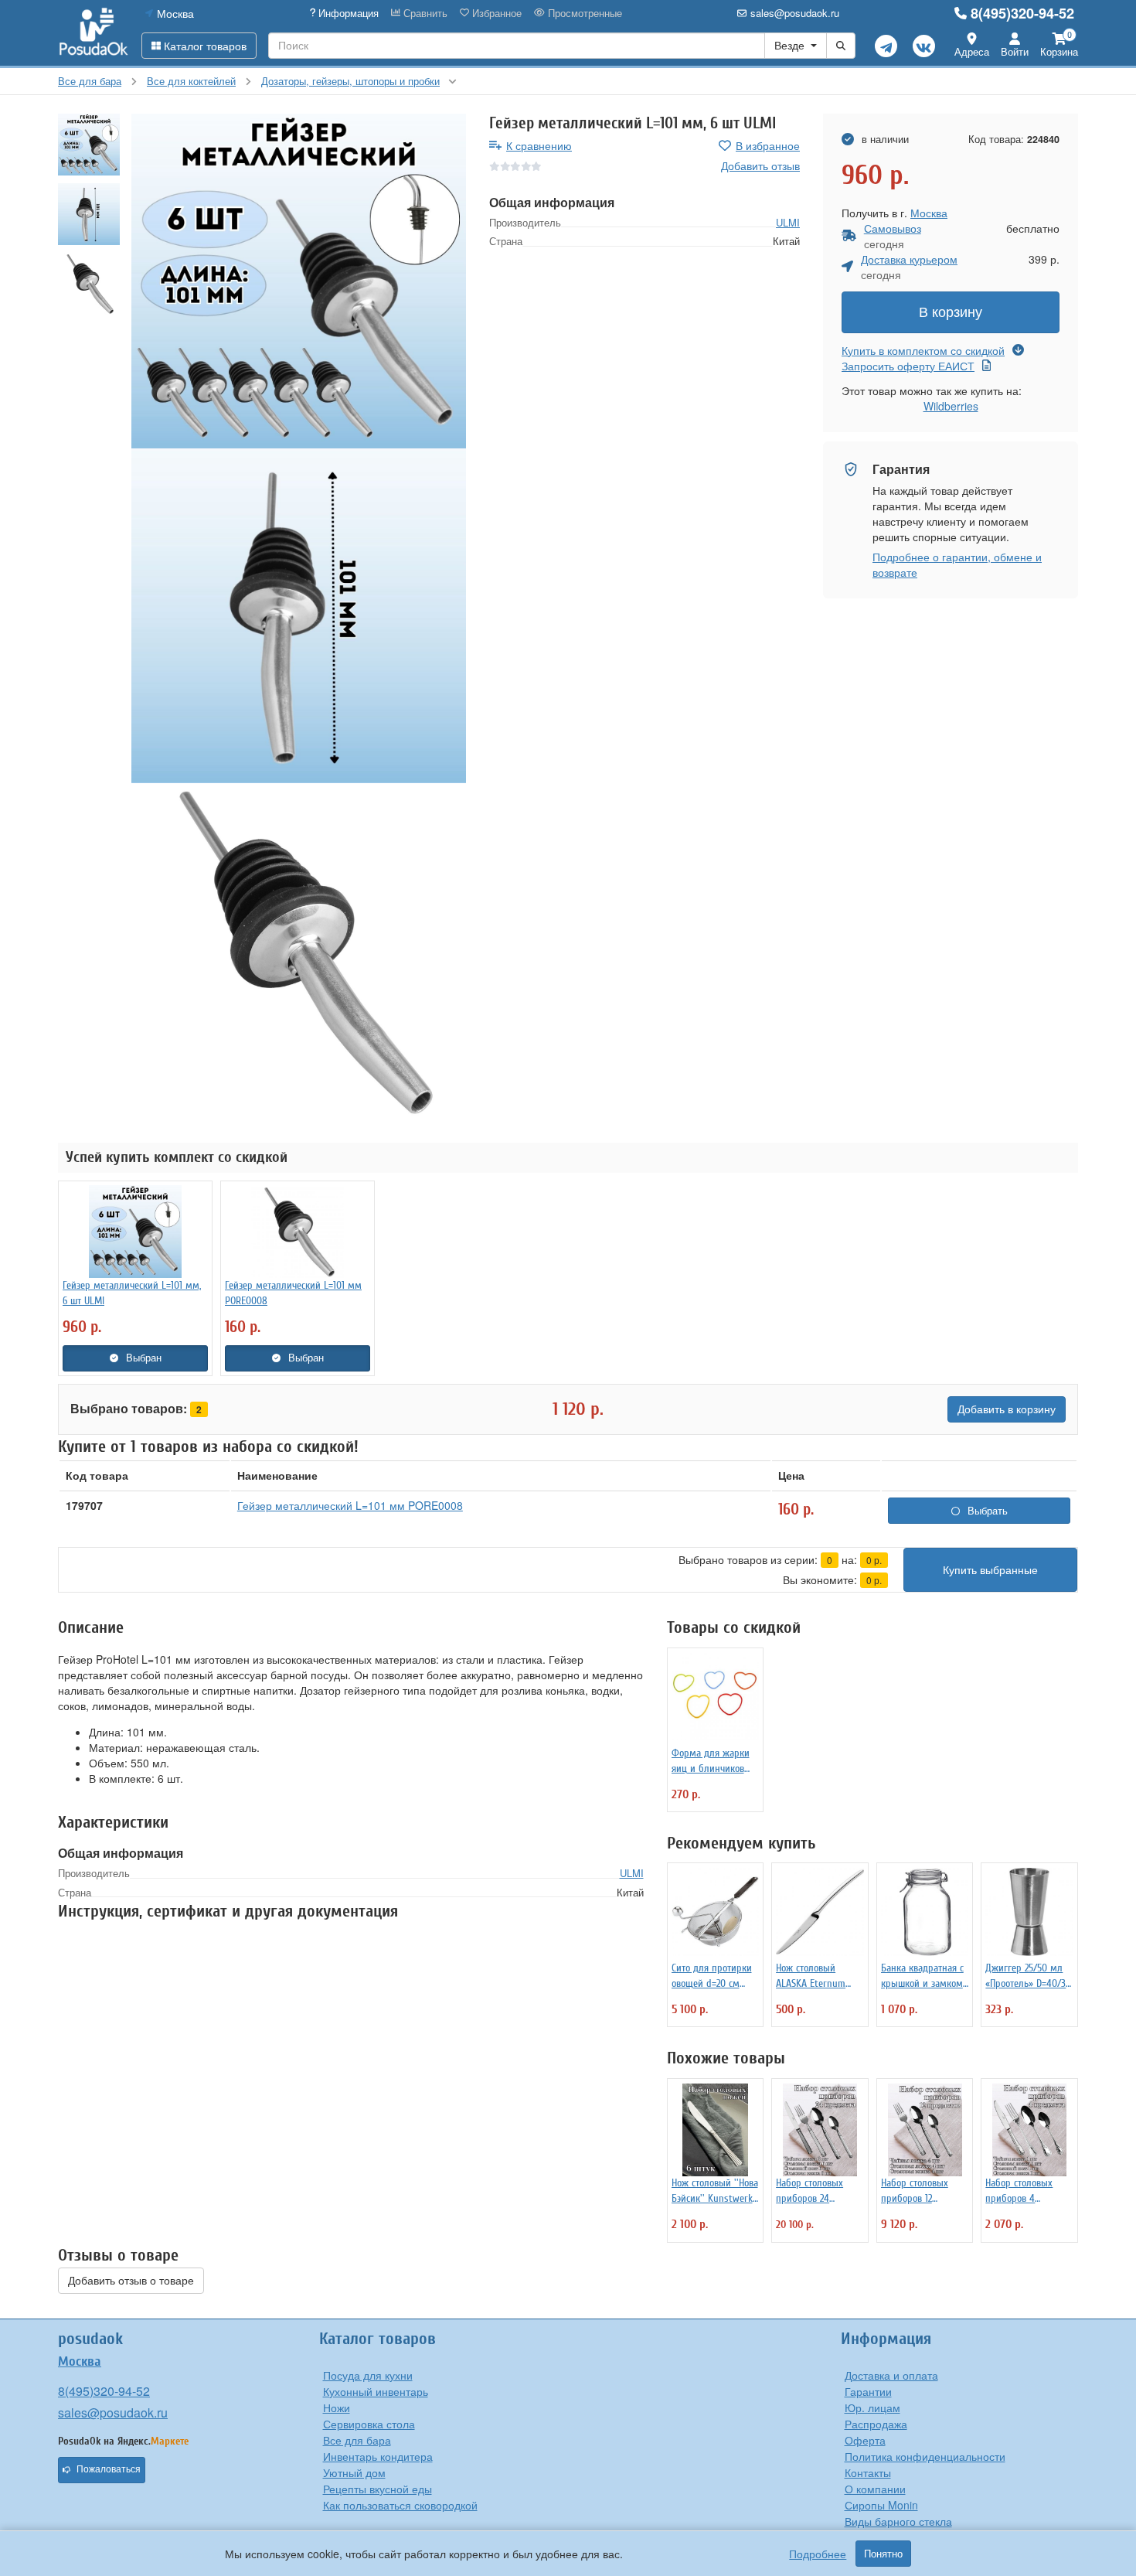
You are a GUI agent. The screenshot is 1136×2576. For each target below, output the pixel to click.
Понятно (883, 2554)
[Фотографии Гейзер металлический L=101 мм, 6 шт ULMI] (299, 281)
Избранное (495, 13)
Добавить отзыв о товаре (131, 2281)
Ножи (337, 2407)
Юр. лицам (872, 2407)
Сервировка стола (369, 2424)
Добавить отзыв (760, 165)
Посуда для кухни (368, 2375)
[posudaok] (94, 32)
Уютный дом (354, 2472)
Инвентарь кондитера (378, 2456)
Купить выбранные (990, 1570)
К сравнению (539, 145)
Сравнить (424, 13)
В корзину (951, 312)
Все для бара (357, 2440)
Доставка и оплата (891, 2375)
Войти (1015, 51)
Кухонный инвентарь (376, 2391)
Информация (347, 13)
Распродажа (876, 2424)
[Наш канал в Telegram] (886, 46)
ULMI (788, 222)
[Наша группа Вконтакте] (924, 46)
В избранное (768, 145)
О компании (875, 2489)
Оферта (865, 2440)
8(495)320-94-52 (1022, 13)
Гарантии (868, 2391)
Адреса (972, 51)
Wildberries (951, 406)
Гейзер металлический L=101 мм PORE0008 (350, 1505)
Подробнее (818, 2554)
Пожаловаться (109, 2469)
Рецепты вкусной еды (378, 2489)
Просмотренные (583, 13)
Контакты (868, 2472)
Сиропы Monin (881, 2505)
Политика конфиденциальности (925, 2456)
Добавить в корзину (1007, 1409)
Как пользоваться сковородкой (400, 2505)
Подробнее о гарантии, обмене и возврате (957, 564)
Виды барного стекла (898, 2521)
